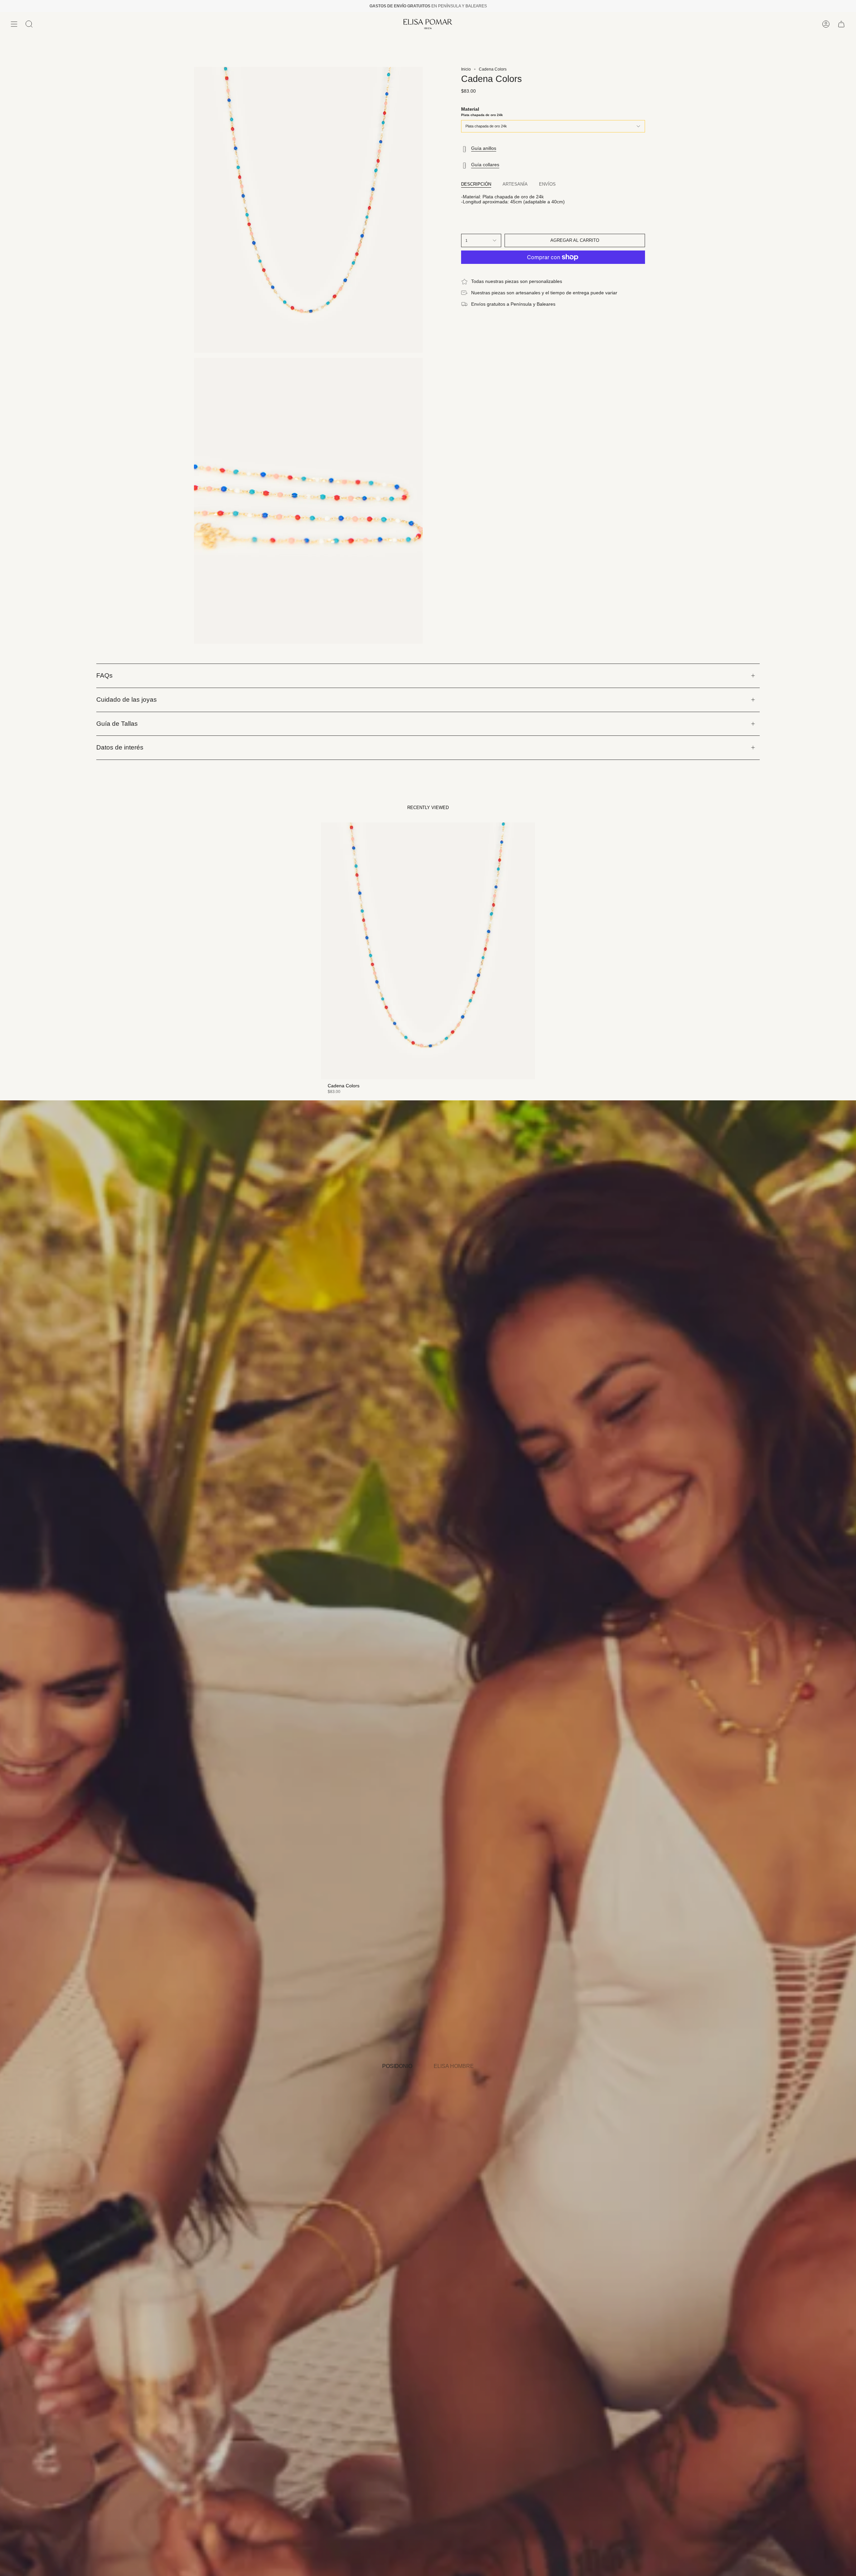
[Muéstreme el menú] (14, 24)
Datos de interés (120, 747)
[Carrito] (841, 24)
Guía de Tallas (117, 724)
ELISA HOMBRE (454, 2066)
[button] (29, 24)
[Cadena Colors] (428, 951)
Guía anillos (484, 148)
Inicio (466, 69)
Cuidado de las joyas (127, 700)
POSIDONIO (397, 2066)
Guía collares (485, 165)
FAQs (104, 675)
